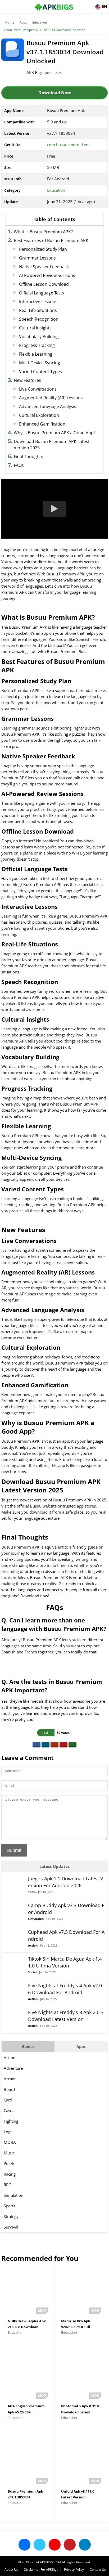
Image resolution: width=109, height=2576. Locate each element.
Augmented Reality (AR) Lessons (51, 398)
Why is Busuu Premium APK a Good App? (55, 433)
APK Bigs (35, 72)
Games (28, 2047)
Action (10, 2058)
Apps (23, 22)
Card (8, 2100)
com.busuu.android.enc (69, 145)
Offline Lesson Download (44, 284)
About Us (11, 2570)
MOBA (10, 2142)
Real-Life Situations (38, 310)
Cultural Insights (35, 328)
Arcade (10, 2079)
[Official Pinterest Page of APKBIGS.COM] (70, 2545)
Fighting (11, 2121)
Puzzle (10, 2163)
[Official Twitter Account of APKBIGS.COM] (40, 2545)
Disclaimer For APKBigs (41, 2570)
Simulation (13, 2195)
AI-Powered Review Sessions (47, 275)
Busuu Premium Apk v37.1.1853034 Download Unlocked (44, 30)
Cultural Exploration (39, 415)
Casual (10, 2110)
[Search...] (89, 4)
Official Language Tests (42, 293)
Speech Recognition (39, 319)
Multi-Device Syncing (40, 363)
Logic (8, 2132)
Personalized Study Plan (43, 249)
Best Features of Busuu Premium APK (51, 240)
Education (40, 22)
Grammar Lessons (37, 258)
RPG (8, 2185)
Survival (11, 2227)
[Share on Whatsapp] (72, 1745)
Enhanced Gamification (42, 424)
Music (9, 2153)
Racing (10, 2174)
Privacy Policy (74, 2570)
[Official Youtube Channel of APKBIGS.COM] (55, 2545)
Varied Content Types (40, 372)
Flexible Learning (36, 354)
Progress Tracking (37, 345)
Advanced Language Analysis (48, 406)
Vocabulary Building (39, 337)
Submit (14, 1850)
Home (10, 22)
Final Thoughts (28, 457)
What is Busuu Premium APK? (43, 232)
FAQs (19, 465)
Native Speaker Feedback (44, 267)
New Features (27, 380)
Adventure (13, 2068)
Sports (10, 2206)
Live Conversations (38, 389)
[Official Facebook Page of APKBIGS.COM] (24, 2545)
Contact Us (98, 2570)
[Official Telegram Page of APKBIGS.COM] (85, 2545)
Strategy (11, 2216)
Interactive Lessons (38, 302)
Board (9, 2089)
